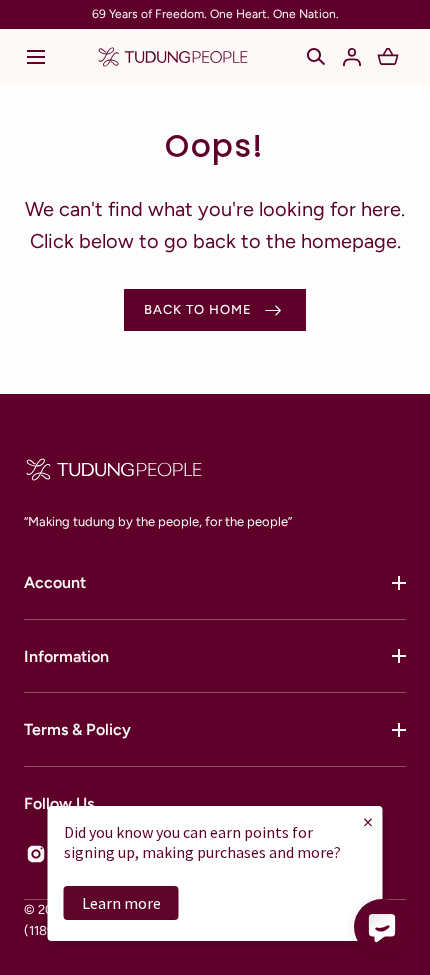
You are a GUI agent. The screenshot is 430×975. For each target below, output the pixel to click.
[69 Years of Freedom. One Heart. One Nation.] (215, 14)
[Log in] (352, 57)
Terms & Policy (77, 729)
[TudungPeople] (173, 56)
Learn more (121, 903)
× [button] (368, 821)
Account (55, 582)
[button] (36, 57)
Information (66, 656)
